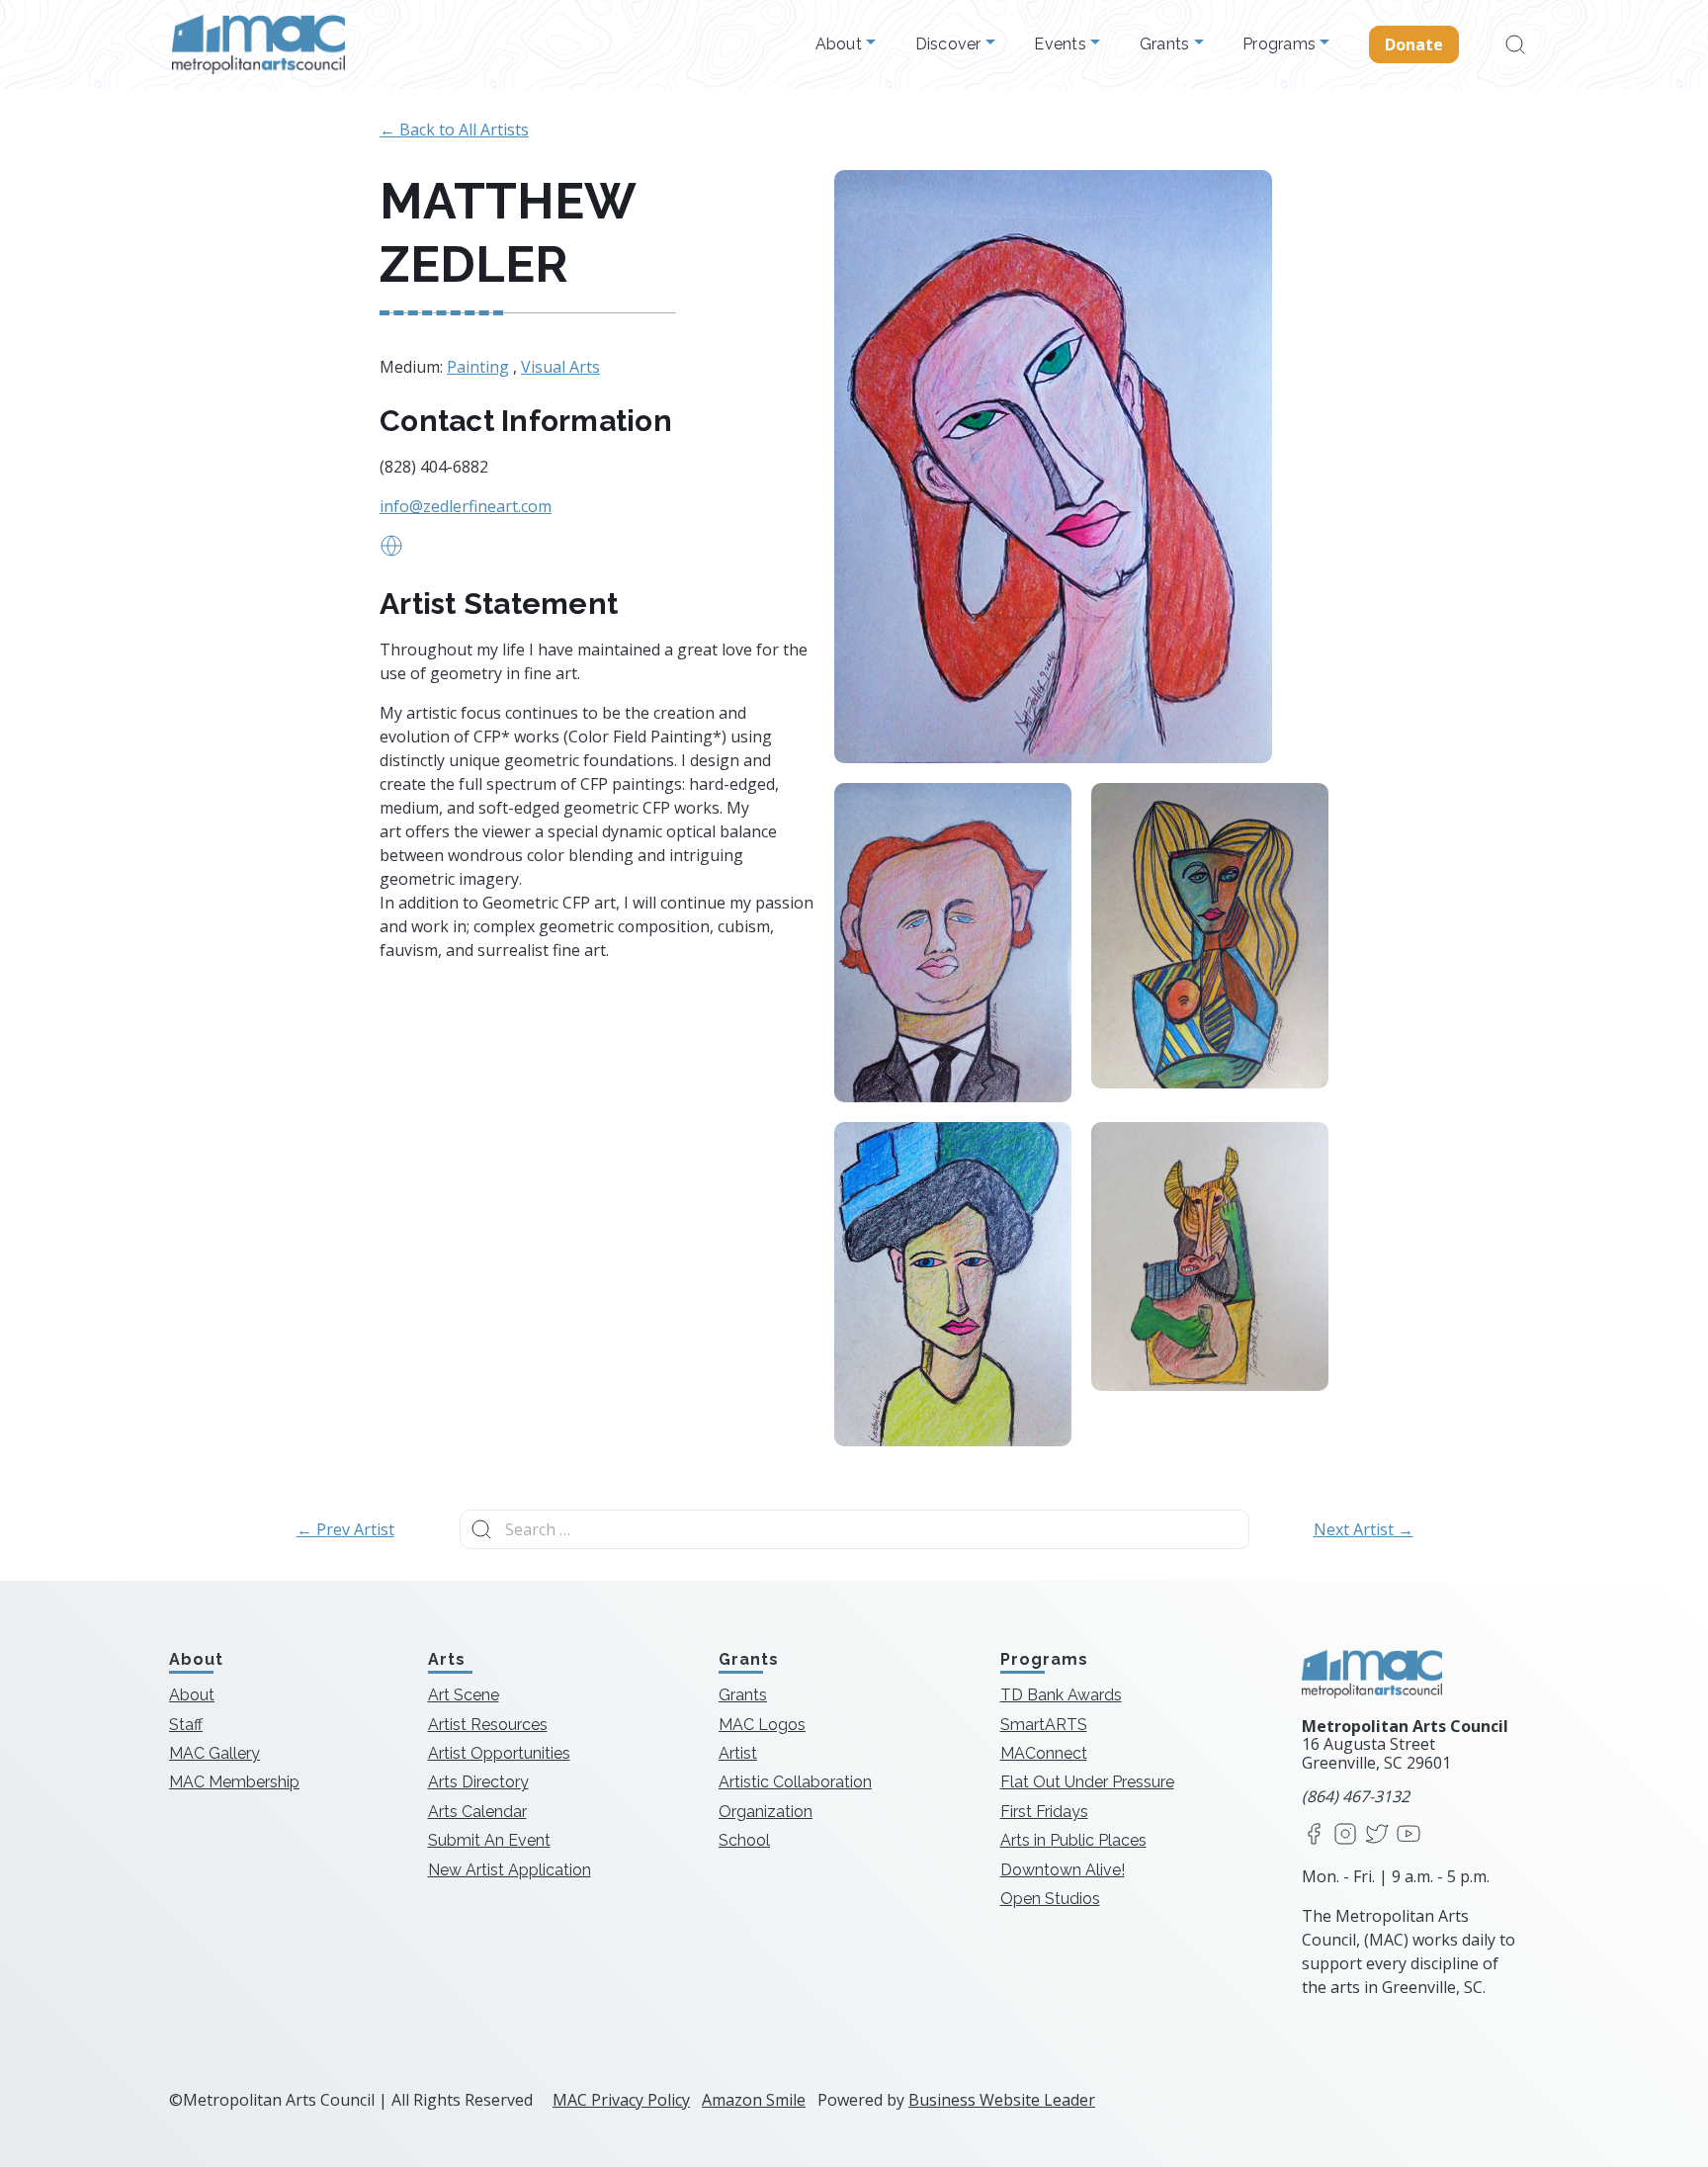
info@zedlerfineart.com (466, 506)
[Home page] (258, 44)
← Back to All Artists (454, 130)
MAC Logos (762, 1725)
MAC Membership (234, 1782)
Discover (950, 44)
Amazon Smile (754, 2100)
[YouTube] (1409, 1835)
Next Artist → (1364, 1529)
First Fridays (1044, 1812)
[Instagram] (1345, 1835)
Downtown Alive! (1063, 1870)
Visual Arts (560, 367)
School (744, 1840)
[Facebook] (1314, 1835)
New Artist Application (510, 1870)
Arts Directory (478, 1782)
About (841, 44)
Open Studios (1050, 1899)
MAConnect (1044, 1753)
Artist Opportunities (499, 1753)
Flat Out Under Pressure (1087, 1782)
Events (1062, 44)
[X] (1377, 1835)
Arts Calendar (477, 1812)
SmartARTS (1044, 1725)
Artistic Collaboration (795, 1782)
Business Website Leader (1002, 2100)
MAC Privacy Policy (621, 2100)
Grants (1167, 44)
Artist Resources (488, 1725)
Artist (738, 1753)
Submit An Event (489, 1840)
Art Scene (464, 1695)
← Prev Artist (345, 1529)
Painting (478, 367)
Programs (1281, 44)
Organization (766, 1812)
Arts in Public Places (1073, 1840)
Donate (1414, 44)
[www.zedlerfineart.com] (391, 552)
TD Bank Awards (1061, 1695)
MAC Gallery (214, 1753)
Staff (186, 1725)
